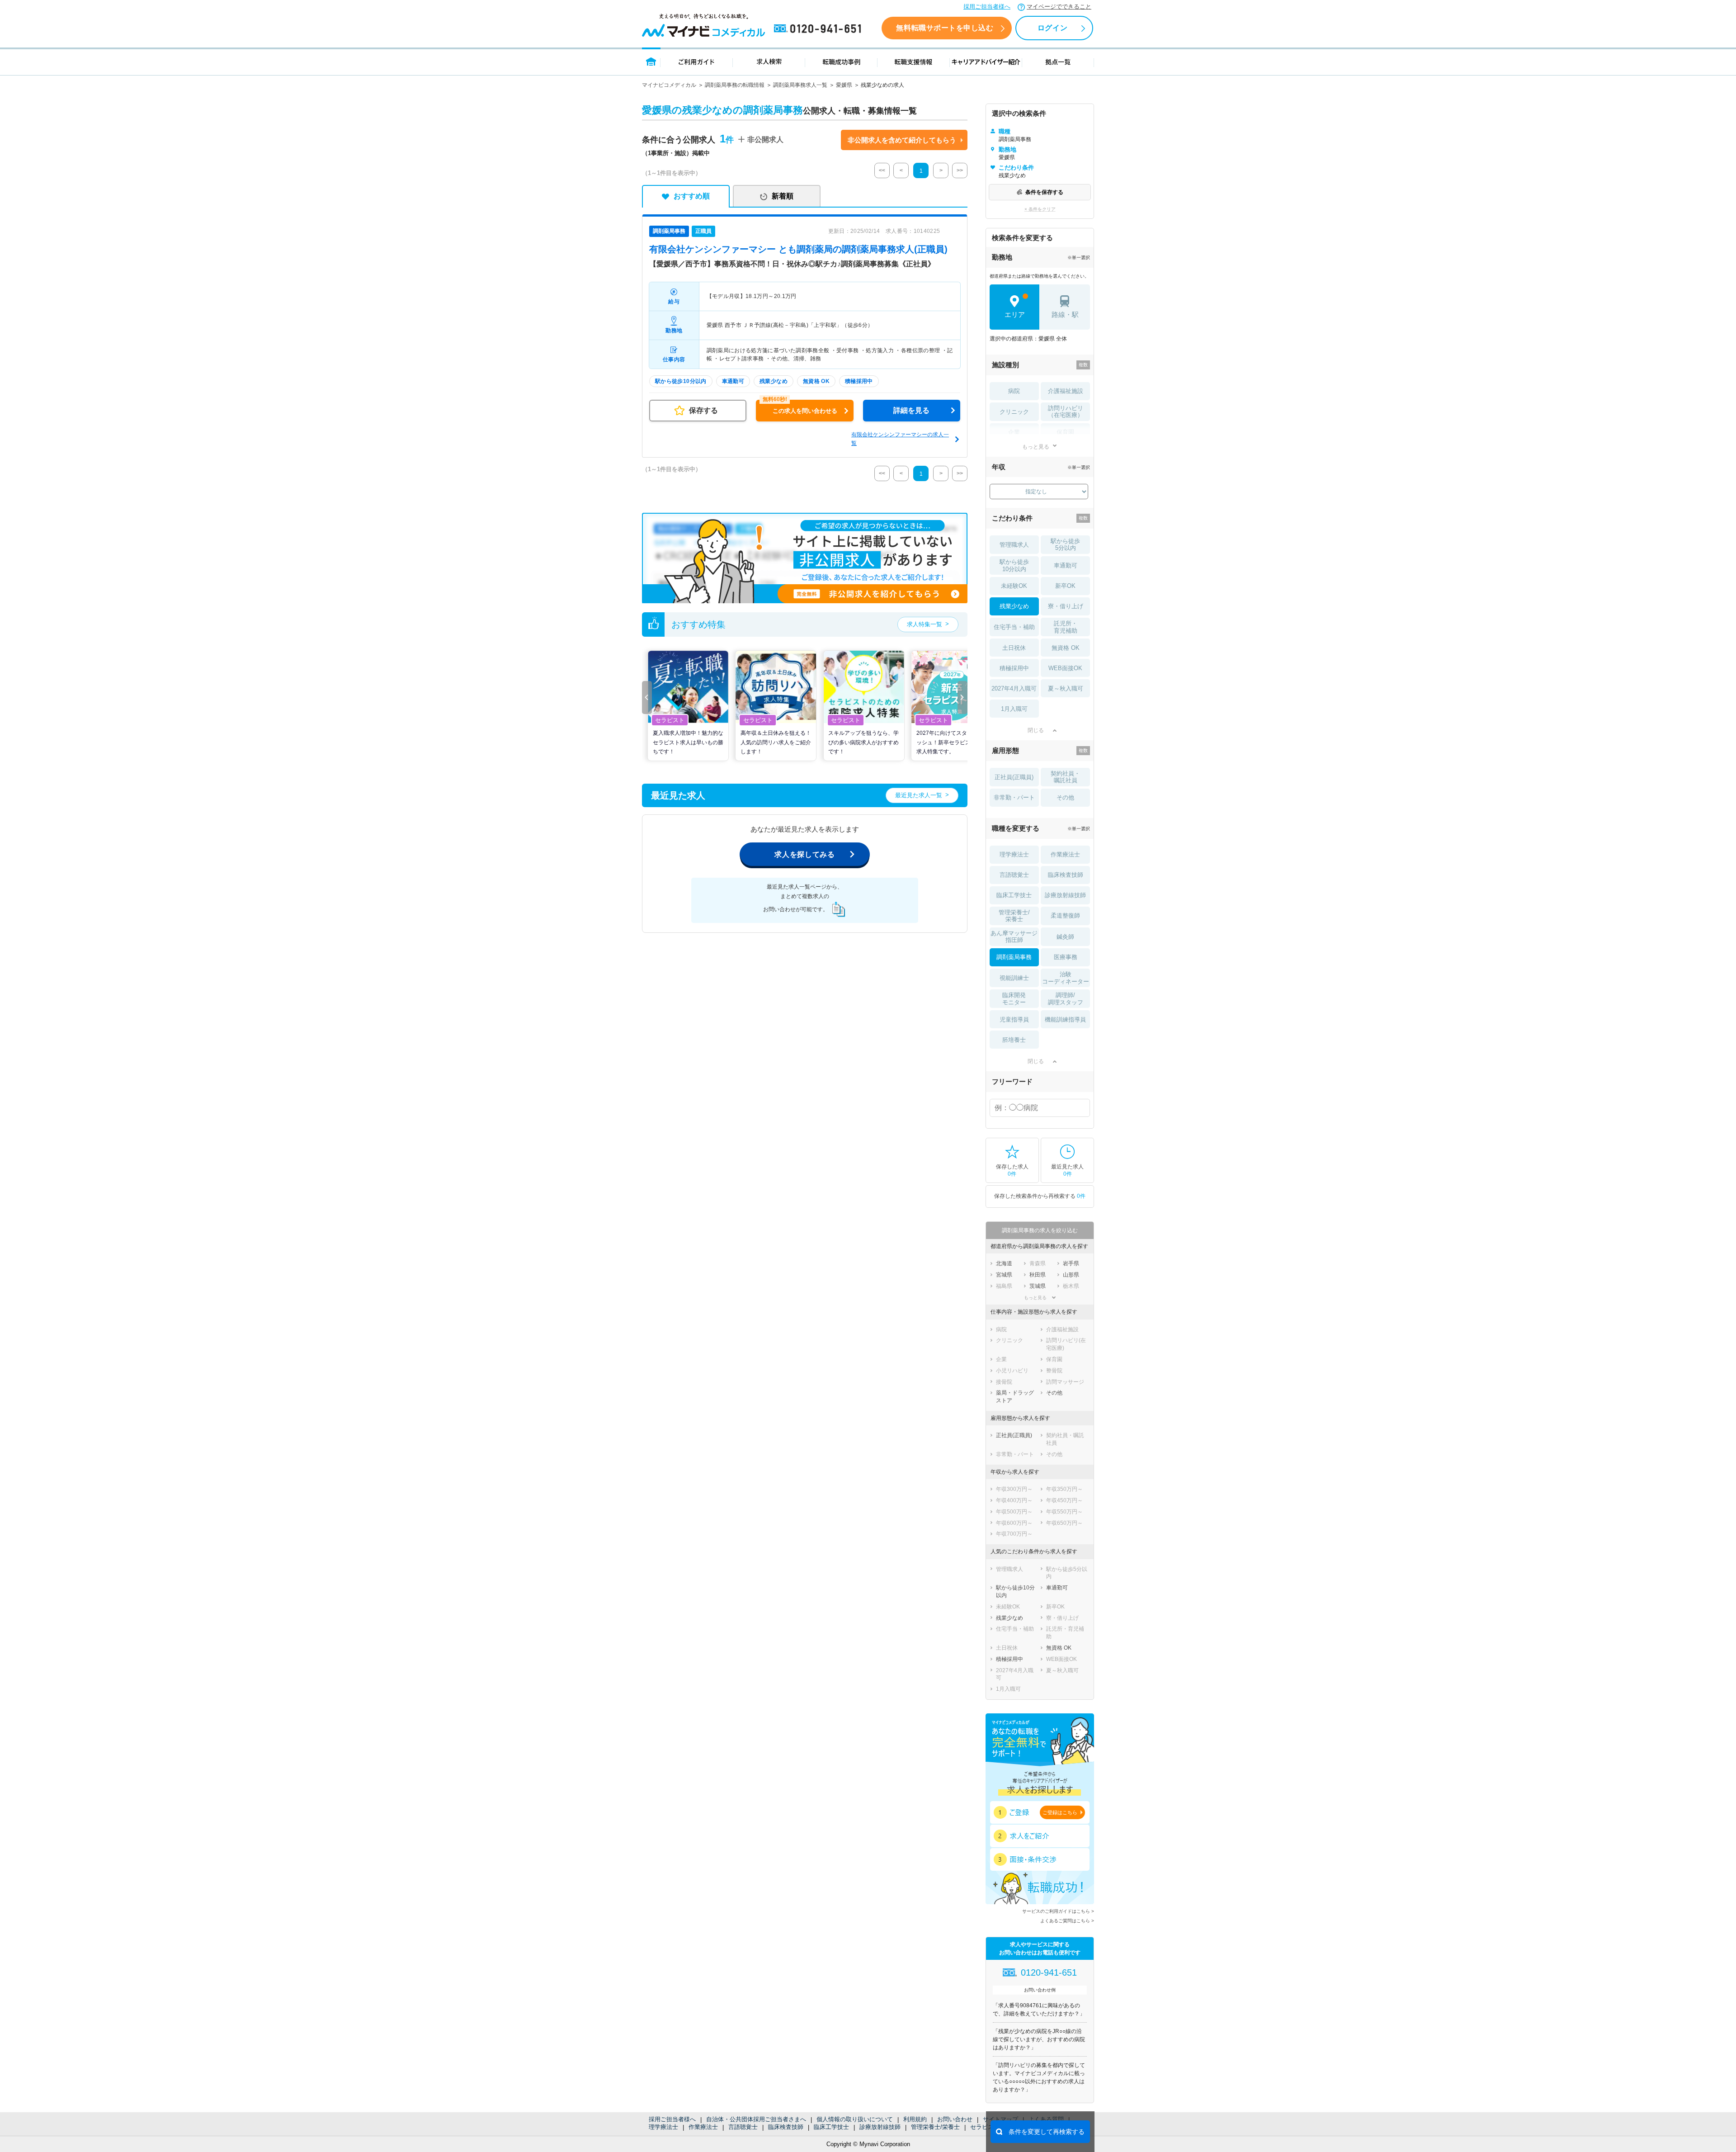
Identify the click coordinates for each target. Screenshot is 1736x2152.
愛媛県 (844, 85)
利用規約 (915, 2119)
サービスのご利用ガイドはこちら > (1058, 1911)
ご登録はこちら (1060, 1812)
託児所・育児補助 (1066, 627)
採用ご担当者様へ (987, 7)
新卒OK (1065, 586)
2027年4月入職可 (1014, 688)
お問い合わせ (955, 2119)
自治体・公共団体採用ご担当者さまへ (756, 2119)
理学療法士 (663, 2127)
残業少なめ (1014, 606)
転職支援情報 (914, 61)
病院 (1014, 391)
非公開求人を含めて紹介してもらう (902, 140)
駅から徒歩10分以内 (1014, 565)
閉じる (1036, 730)
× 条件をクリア (1040, 209)
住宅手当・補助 (1014, 627)
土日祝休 (1014, 648)
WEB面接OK (1065, 668)
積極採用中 (1014, 668)
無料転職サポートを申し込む (945, 28)
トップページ (651, 61)
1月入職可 (1014, 709)
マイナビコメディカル (669, 85)
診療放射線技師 (880, 2127)
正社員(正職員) (1014, 777)
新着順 (783, 196)
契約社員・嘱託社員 (1065, 777)
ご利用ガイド (697, 61)
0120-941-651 (819, 29)
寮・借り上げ (1066, 606)
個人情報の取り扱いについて (855, 2119)
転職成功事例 (841, 61)
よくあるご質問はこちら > (1067, 1921)
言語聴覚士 (743, 2127)
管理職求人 (1014, 545)
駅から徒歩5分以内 (1065, 545)
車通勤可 (1066, 565)
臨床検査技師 (786, 2127)
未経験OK (1014, 586)
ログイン (1052, 28)
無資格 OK (1066, 648)
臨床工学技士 (831, 2127)
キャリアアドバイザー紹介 (986, 61)
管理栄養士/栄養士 (935, 2127)
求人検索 (769, 61)
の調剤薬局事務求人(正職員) (798, 249)
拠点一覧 (1058, 61)
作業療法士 (703, 2127)
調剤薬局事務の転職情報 (735, 85)
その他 (1065, 797)
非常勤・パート (1014, 797)
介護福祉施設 (1066, 391)
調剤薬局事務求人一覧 (800, 85)
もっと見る (1036, 447)
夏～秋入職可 (1066, 688)
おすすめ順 (692, 196)
